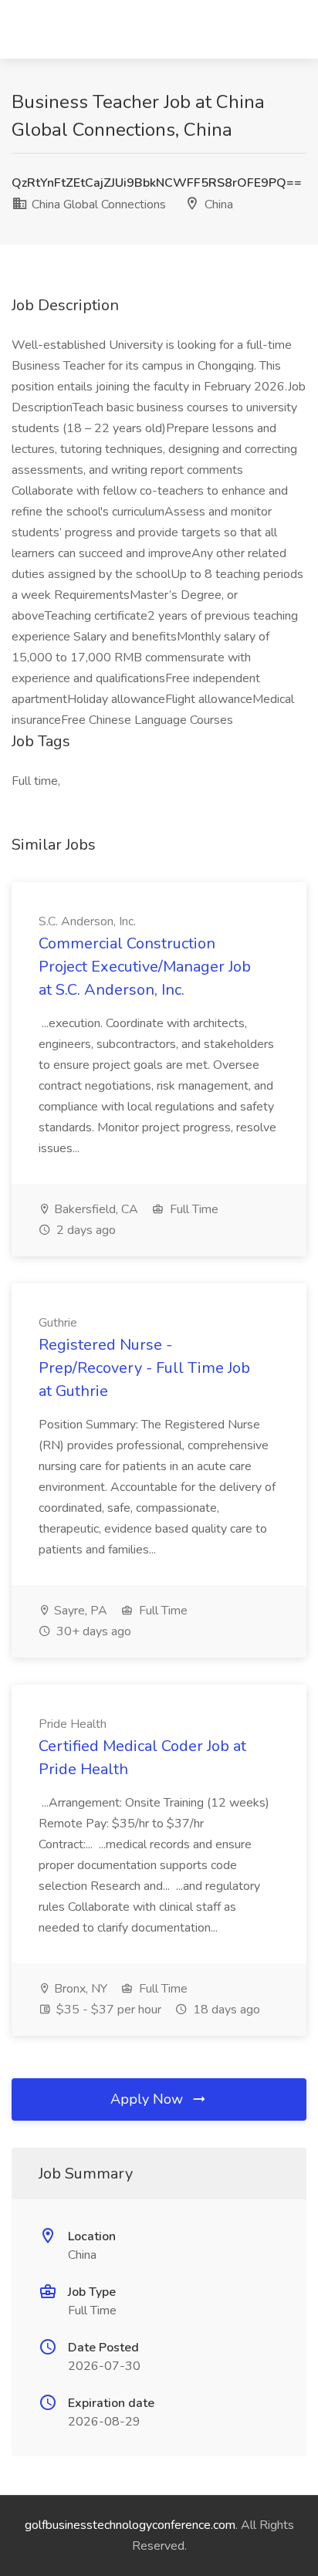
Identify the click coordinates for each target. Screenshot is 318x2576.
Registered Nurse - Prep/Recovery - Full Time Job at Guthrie (144, 1368)
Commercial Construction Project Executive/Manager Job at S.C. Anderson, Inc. (145, 967)
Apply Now (149, 2099)
